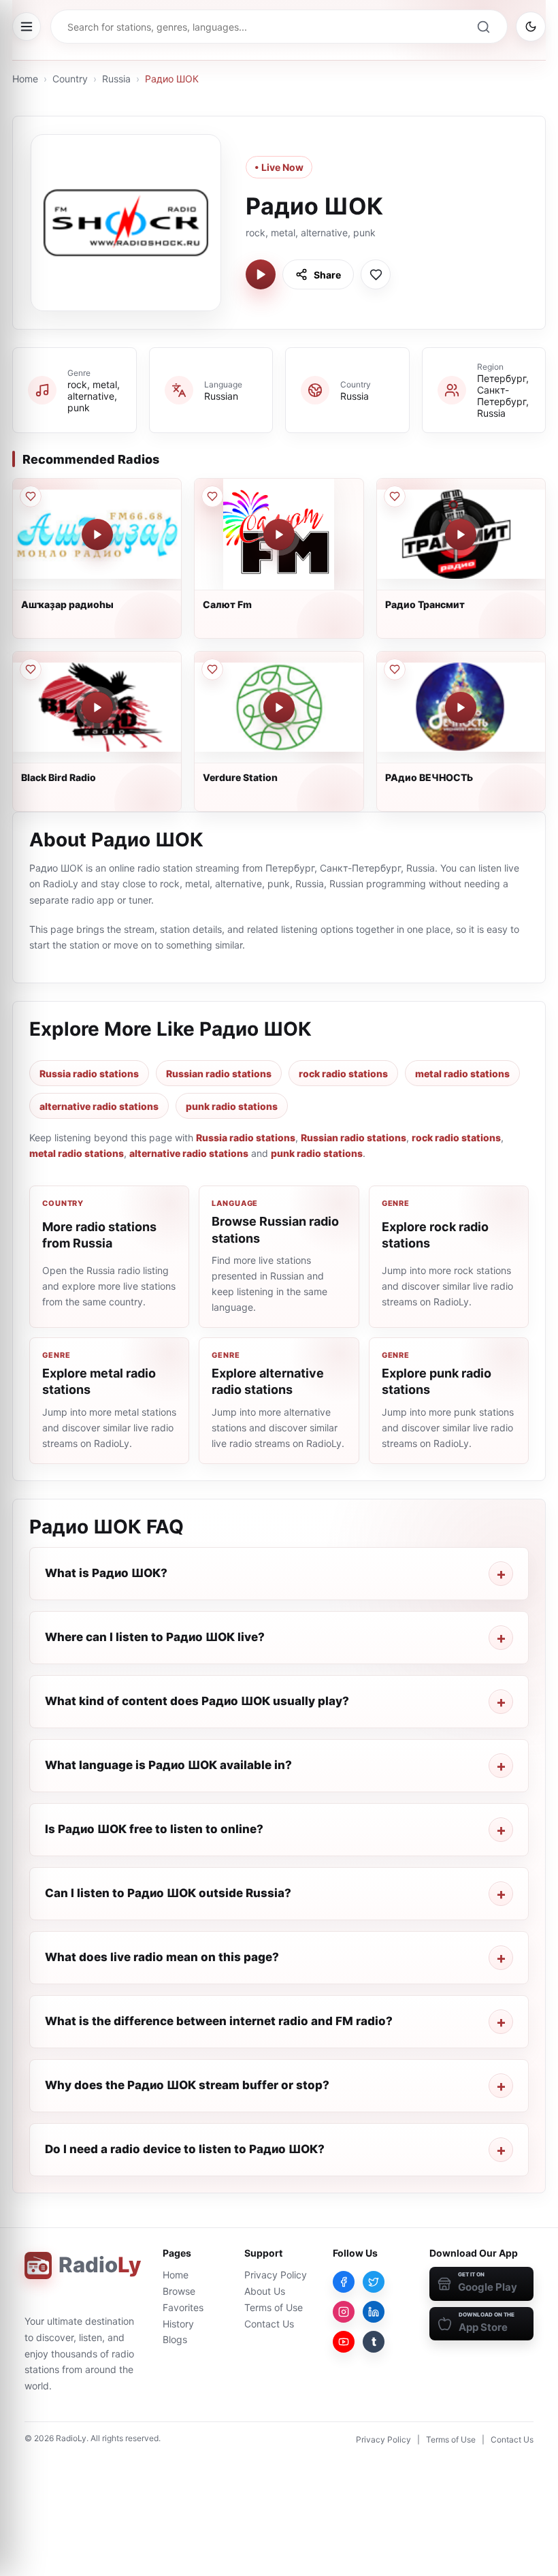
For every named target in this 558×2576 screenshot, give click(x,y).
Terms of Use (274, 2307)
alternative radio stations (99, 1106)
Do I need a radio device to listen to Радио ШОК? (185, 2149)
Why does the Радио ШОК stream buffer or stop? (187, 2085)
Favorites (183, 2307)
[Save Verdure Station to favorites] (212, 669)
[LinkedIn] (374, 2312)
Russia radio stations (89, 1074)
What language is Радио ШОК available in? (168, 1765)
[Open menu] (27, 27)
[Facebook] (344, 2282)
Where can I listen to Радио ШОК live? (155, 1637)
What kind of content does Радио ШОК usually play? (197, 1701)
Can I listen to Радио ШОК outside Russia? (168, 1893)
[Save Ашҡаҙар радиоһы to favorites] (31, 496)
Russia (116, 79)
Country (70, 79)
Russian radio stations (219, 1074)
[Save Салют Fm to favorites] (212, 496)
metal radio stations (462, 1074)
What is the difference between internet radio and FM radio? (219, 2021)
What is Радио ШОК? (106, 1573)
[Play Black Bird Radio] (97, 707)
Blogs (175, 2339)
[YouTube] (344, 2342)
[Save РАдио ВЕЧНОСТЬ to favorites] (395, 669)
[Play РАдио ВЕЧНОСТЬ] (461, 707)
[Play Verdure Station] (279, 707)
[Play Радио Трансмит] (461, 535)
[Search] (483, 27)
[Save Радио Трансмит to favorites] (395, 496)
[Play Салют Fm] (279, 535)
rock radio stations (343, 1074)
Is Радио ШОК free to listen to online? (154, 1829)
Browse (179, 2291)
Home (25, 79)
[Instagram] (344, 2312)
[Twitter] (374, 2282)
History (178, 2324)
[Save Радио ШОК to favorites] (376, 274)
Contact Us (269, 2324)
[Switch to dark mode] (531, 27)
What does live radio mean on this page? (162, 1957)
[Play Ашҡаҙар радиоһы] (97, 535)
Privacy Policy (276, 2275)
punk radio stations (232, 1106)
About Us (265, 2291)
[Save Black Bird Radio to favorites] (31, 669)
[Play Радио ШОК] (261, 274)
